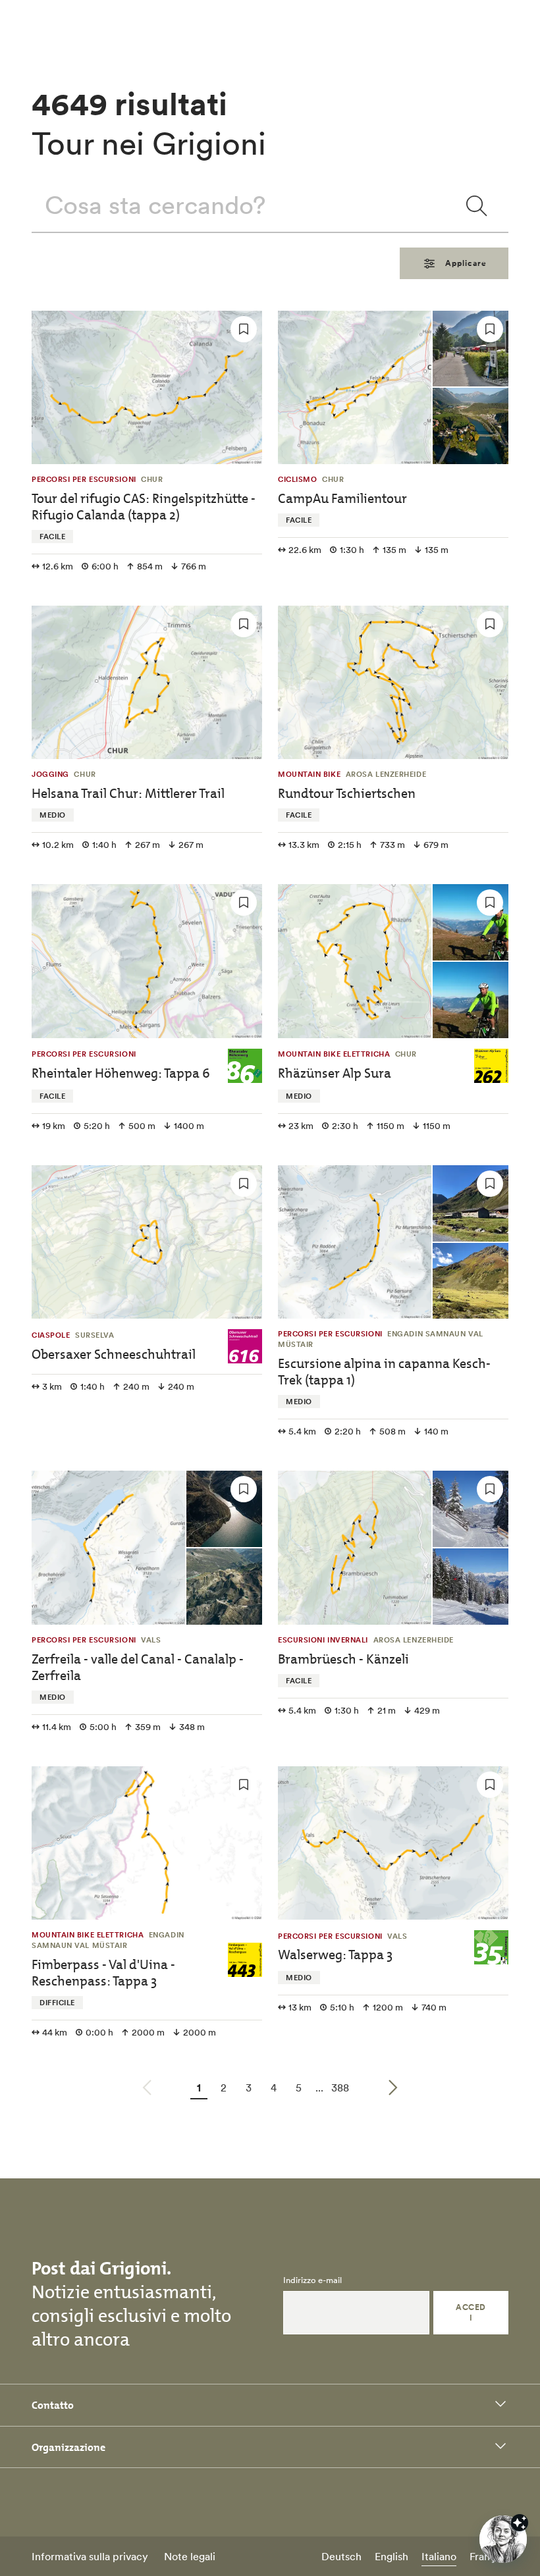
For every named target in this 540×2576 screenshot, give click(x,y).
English (391, 2556)
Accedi (471, 2312)
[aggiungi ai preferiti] (244, 329)
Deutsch (341, 2556)
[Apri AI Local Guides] (503, 2539)
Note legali (190, 2556)
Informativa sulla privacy (90, 2556)
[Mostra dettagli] (520, 2523)
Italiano (439, 2556)
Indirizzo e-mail (312, 2280)
